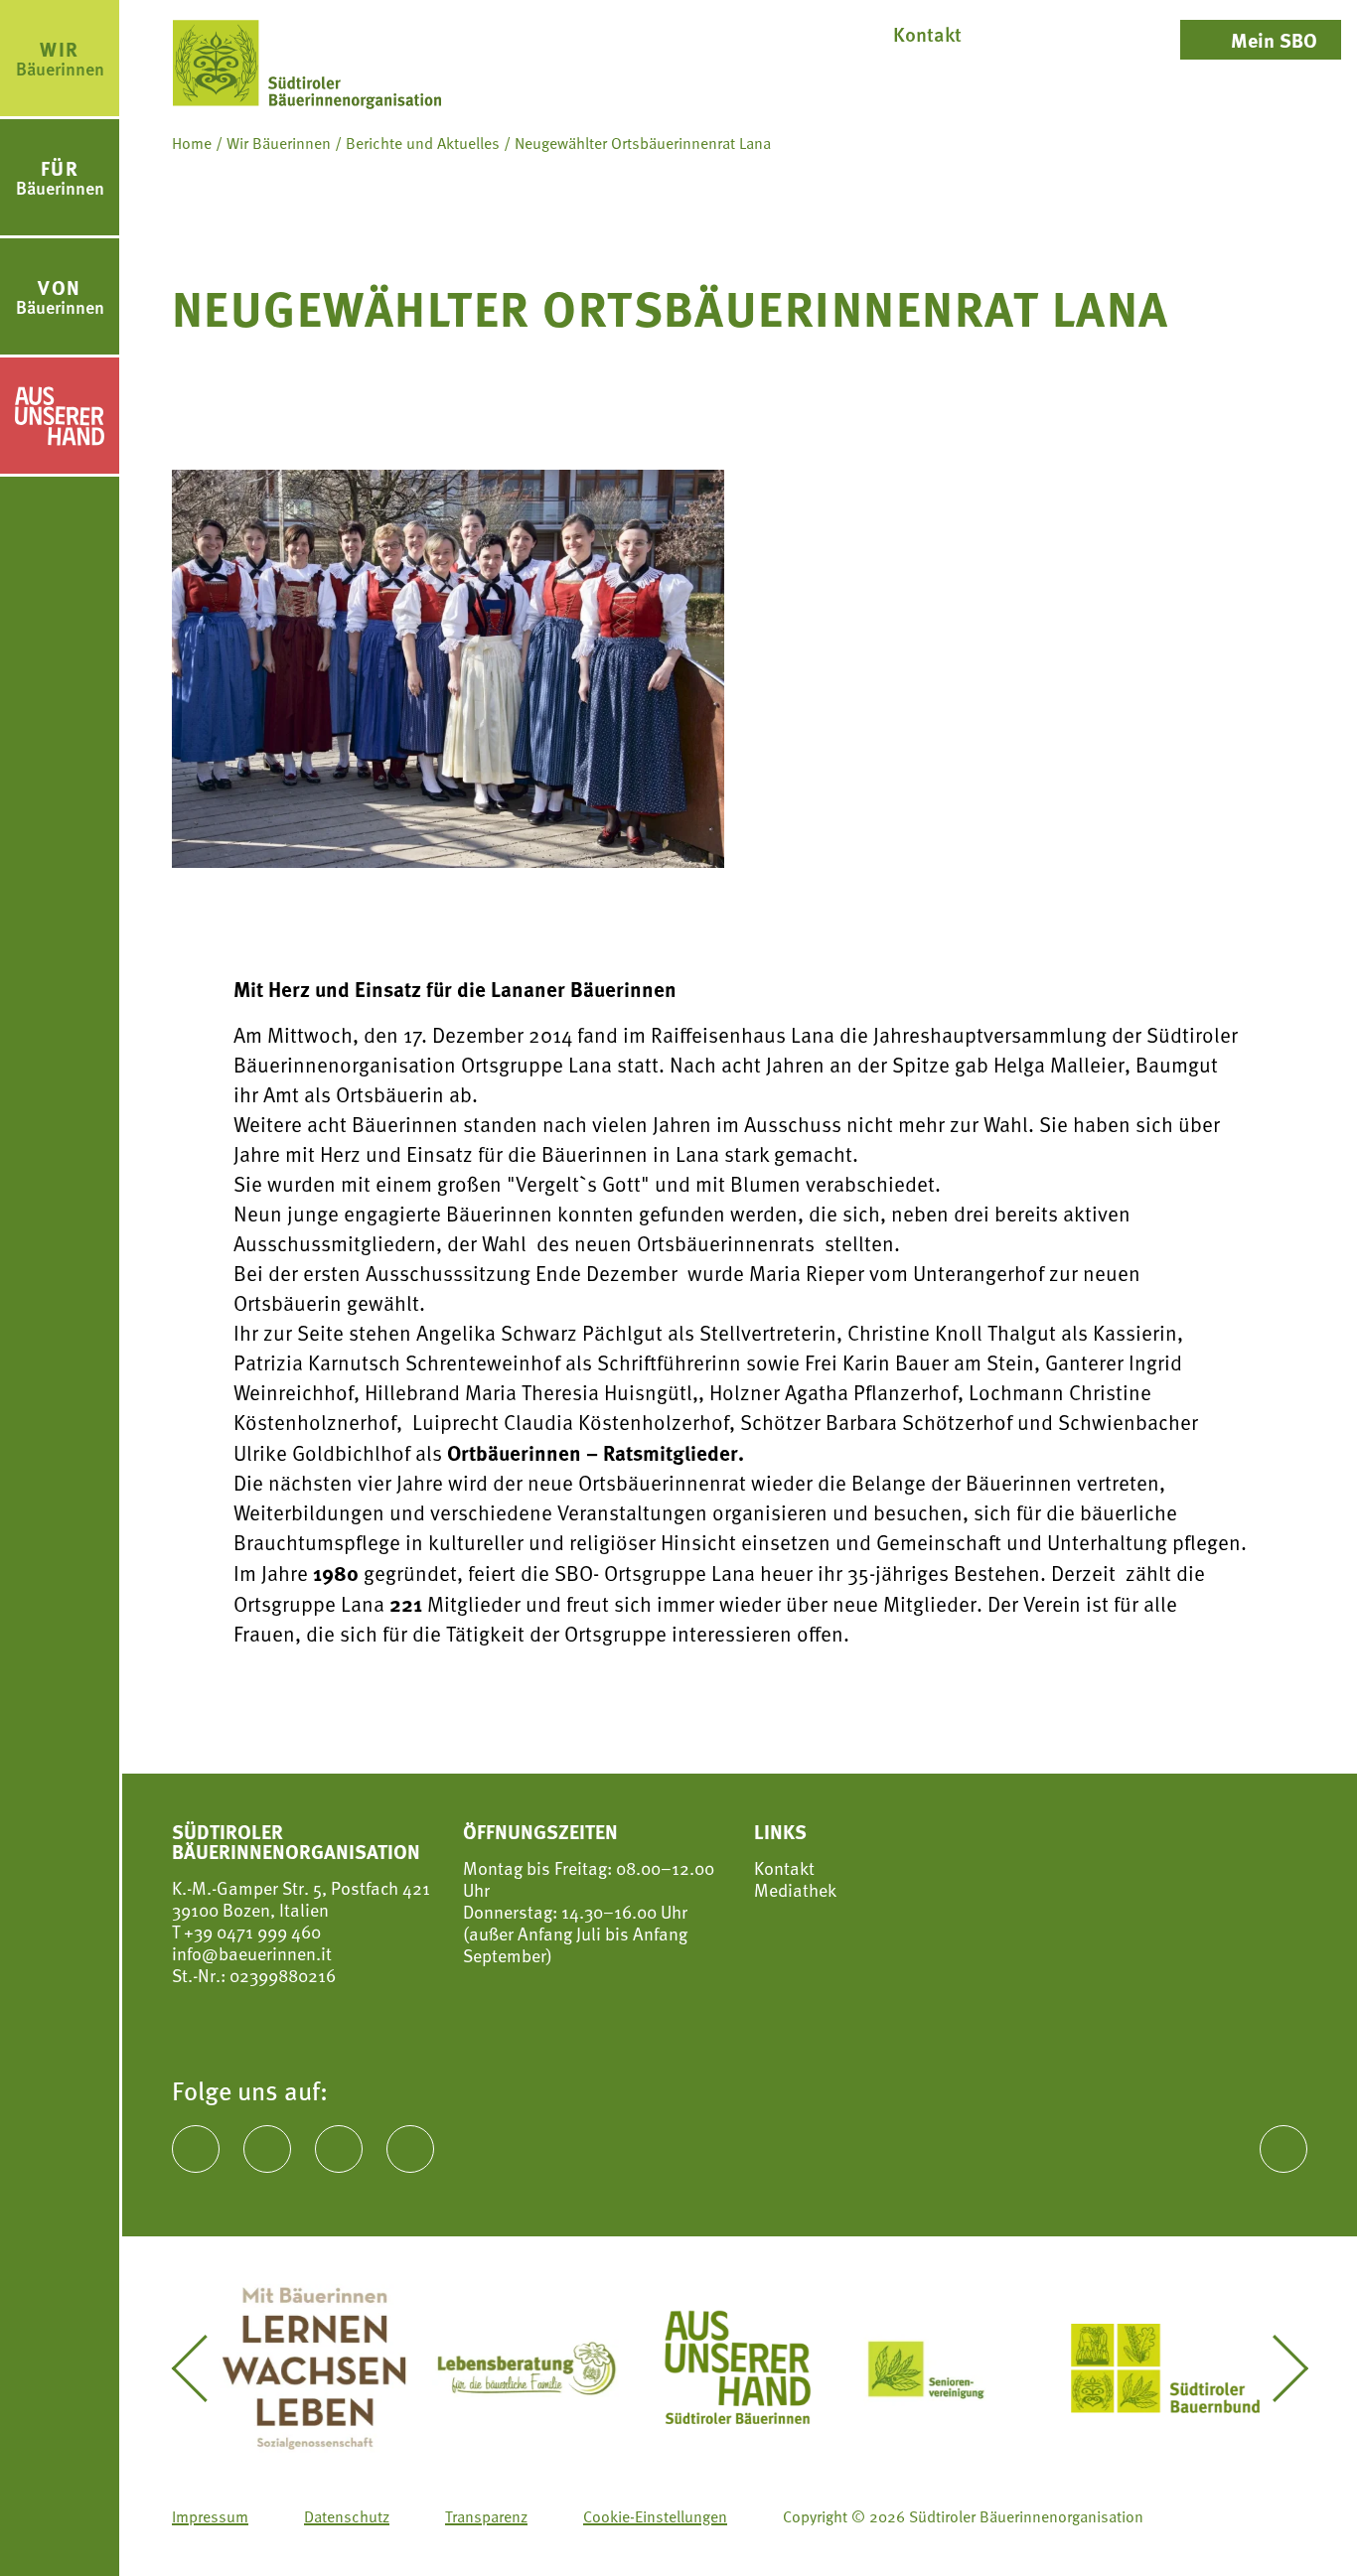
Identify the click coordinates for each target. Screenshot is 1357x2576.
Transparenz (486, 2516)
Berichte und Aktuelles (423, 143)
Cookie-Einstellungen (655, 2516)
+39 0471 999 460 (250, 1931)
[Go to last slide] (204, 2368)
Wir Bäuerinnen (279, 143)
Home (192, 143)
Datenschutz (347, 2516)
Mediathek (795, 1890)
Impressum (210, 2516)
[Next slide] (1276, 2368)
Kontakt (784, 1868)
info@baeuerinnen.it (252, 1953)
